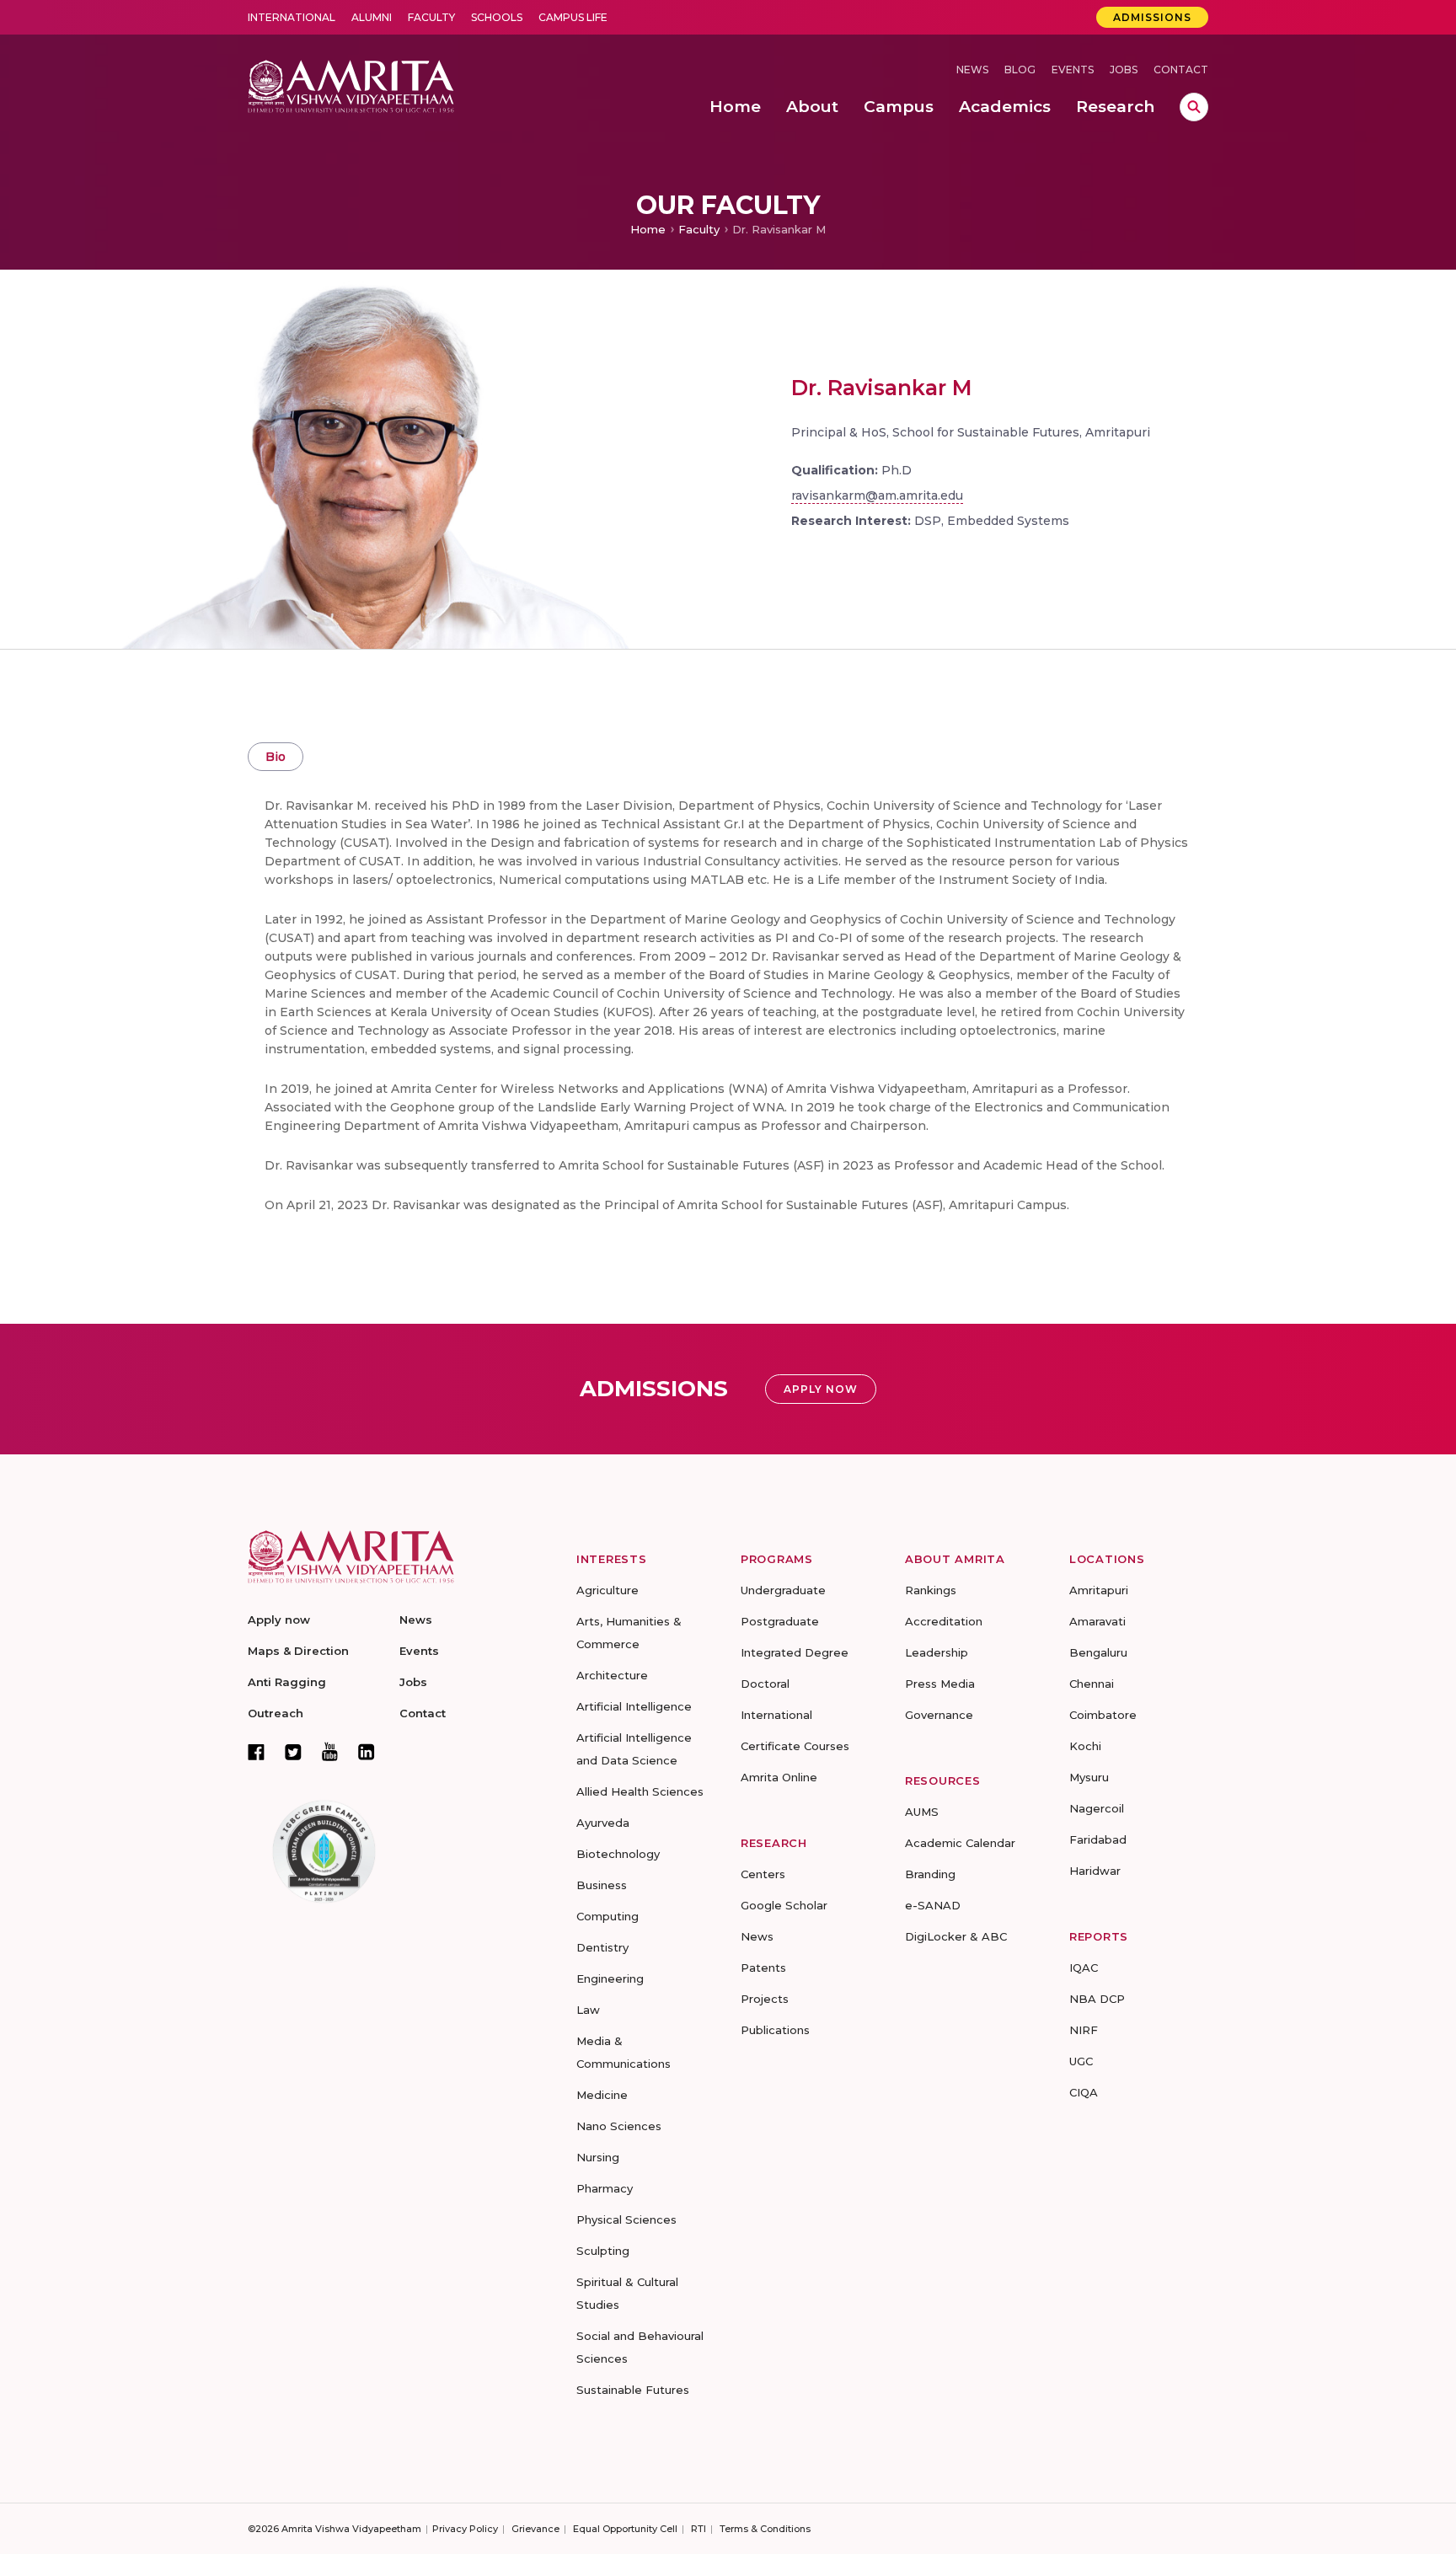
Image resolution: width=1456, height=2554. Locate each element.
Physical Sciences (626, 2219)
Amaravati (1097, 1621)
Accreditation (944, 1621)
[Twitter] (293, 1752)
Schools (497, 17)
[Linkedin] (367, 1752)
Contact (1181, 70)
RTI (699, 2529)
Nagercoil (1097, 1808)
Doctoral (765, 1684)
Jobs (1124, 70)
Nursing (598, 2157)
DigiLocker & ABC (956, 1936)
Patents (763, 1968)
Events (1073, 70)
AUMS (922, 1812)
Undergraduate (783, 1590)
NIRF (1084, 2030)
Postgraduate (780, 1621)
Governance (939, 1715)
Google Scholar (784, 1905)
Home (648, 229)
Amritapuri (1099, 1590)
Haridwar (1095, 1871)
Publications (775, 2030)
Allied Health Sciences (640, 1791)
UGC (1081, 2061)
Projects (765, 1999)
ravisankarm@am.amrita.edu (877, 495)
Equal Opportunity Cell (625, 2529)
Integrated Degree (795, 1652)
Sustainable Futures (633, 2390)
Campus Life (573, 17)
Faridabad (1098, 1839)
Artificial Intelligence (634, 1706)
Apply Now (821, 1389)
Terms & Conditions (765, 2529)
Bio (276, 757)
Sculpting (603, 2251)
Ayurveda (603, 1823)
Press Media (940, 1684)
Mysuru (1089, 1777)
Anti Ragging (287, 1682)
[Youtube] (330, 1751)
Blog (1020, 70)
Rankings (931, 1590)
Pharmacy (605, 2188)
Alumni (372, 17)
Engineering (610, 1978)
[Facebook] (256, 1752)
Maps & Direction (298, 1651)
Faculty (431, 17)
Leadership (937, 1652)
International (292, 17)
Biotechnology (618, 1854)
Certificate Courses (795, 1746)
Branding (930, 1874)
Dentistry (602, 1947)
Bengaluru (1098, 1652)
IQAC (1084, 1968)
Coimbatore (1103, 1715)
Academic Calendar (960, 1843)
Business (602, 1885)
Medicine (602, 2095)
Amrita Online (779, 1777)
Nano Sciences (619, 2126)
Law (588, 2010)
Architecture (612, 1675)
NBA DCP (1097, 1999)
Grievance (535, 2529)
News (972, 70)
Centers (763, 1874)
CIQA (1084, 2092)
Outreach (276, 1713)
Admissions (1152, 17)
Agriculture (608, 1590)
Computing (608, 1916)
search (1194, 107)
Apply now (279, 1620)
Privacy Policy (465, 2529)
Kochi (1085, 1746)
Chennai (1092, 1684)
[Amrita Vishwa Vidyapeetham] (351, 85)
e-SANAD (933, 1905)
